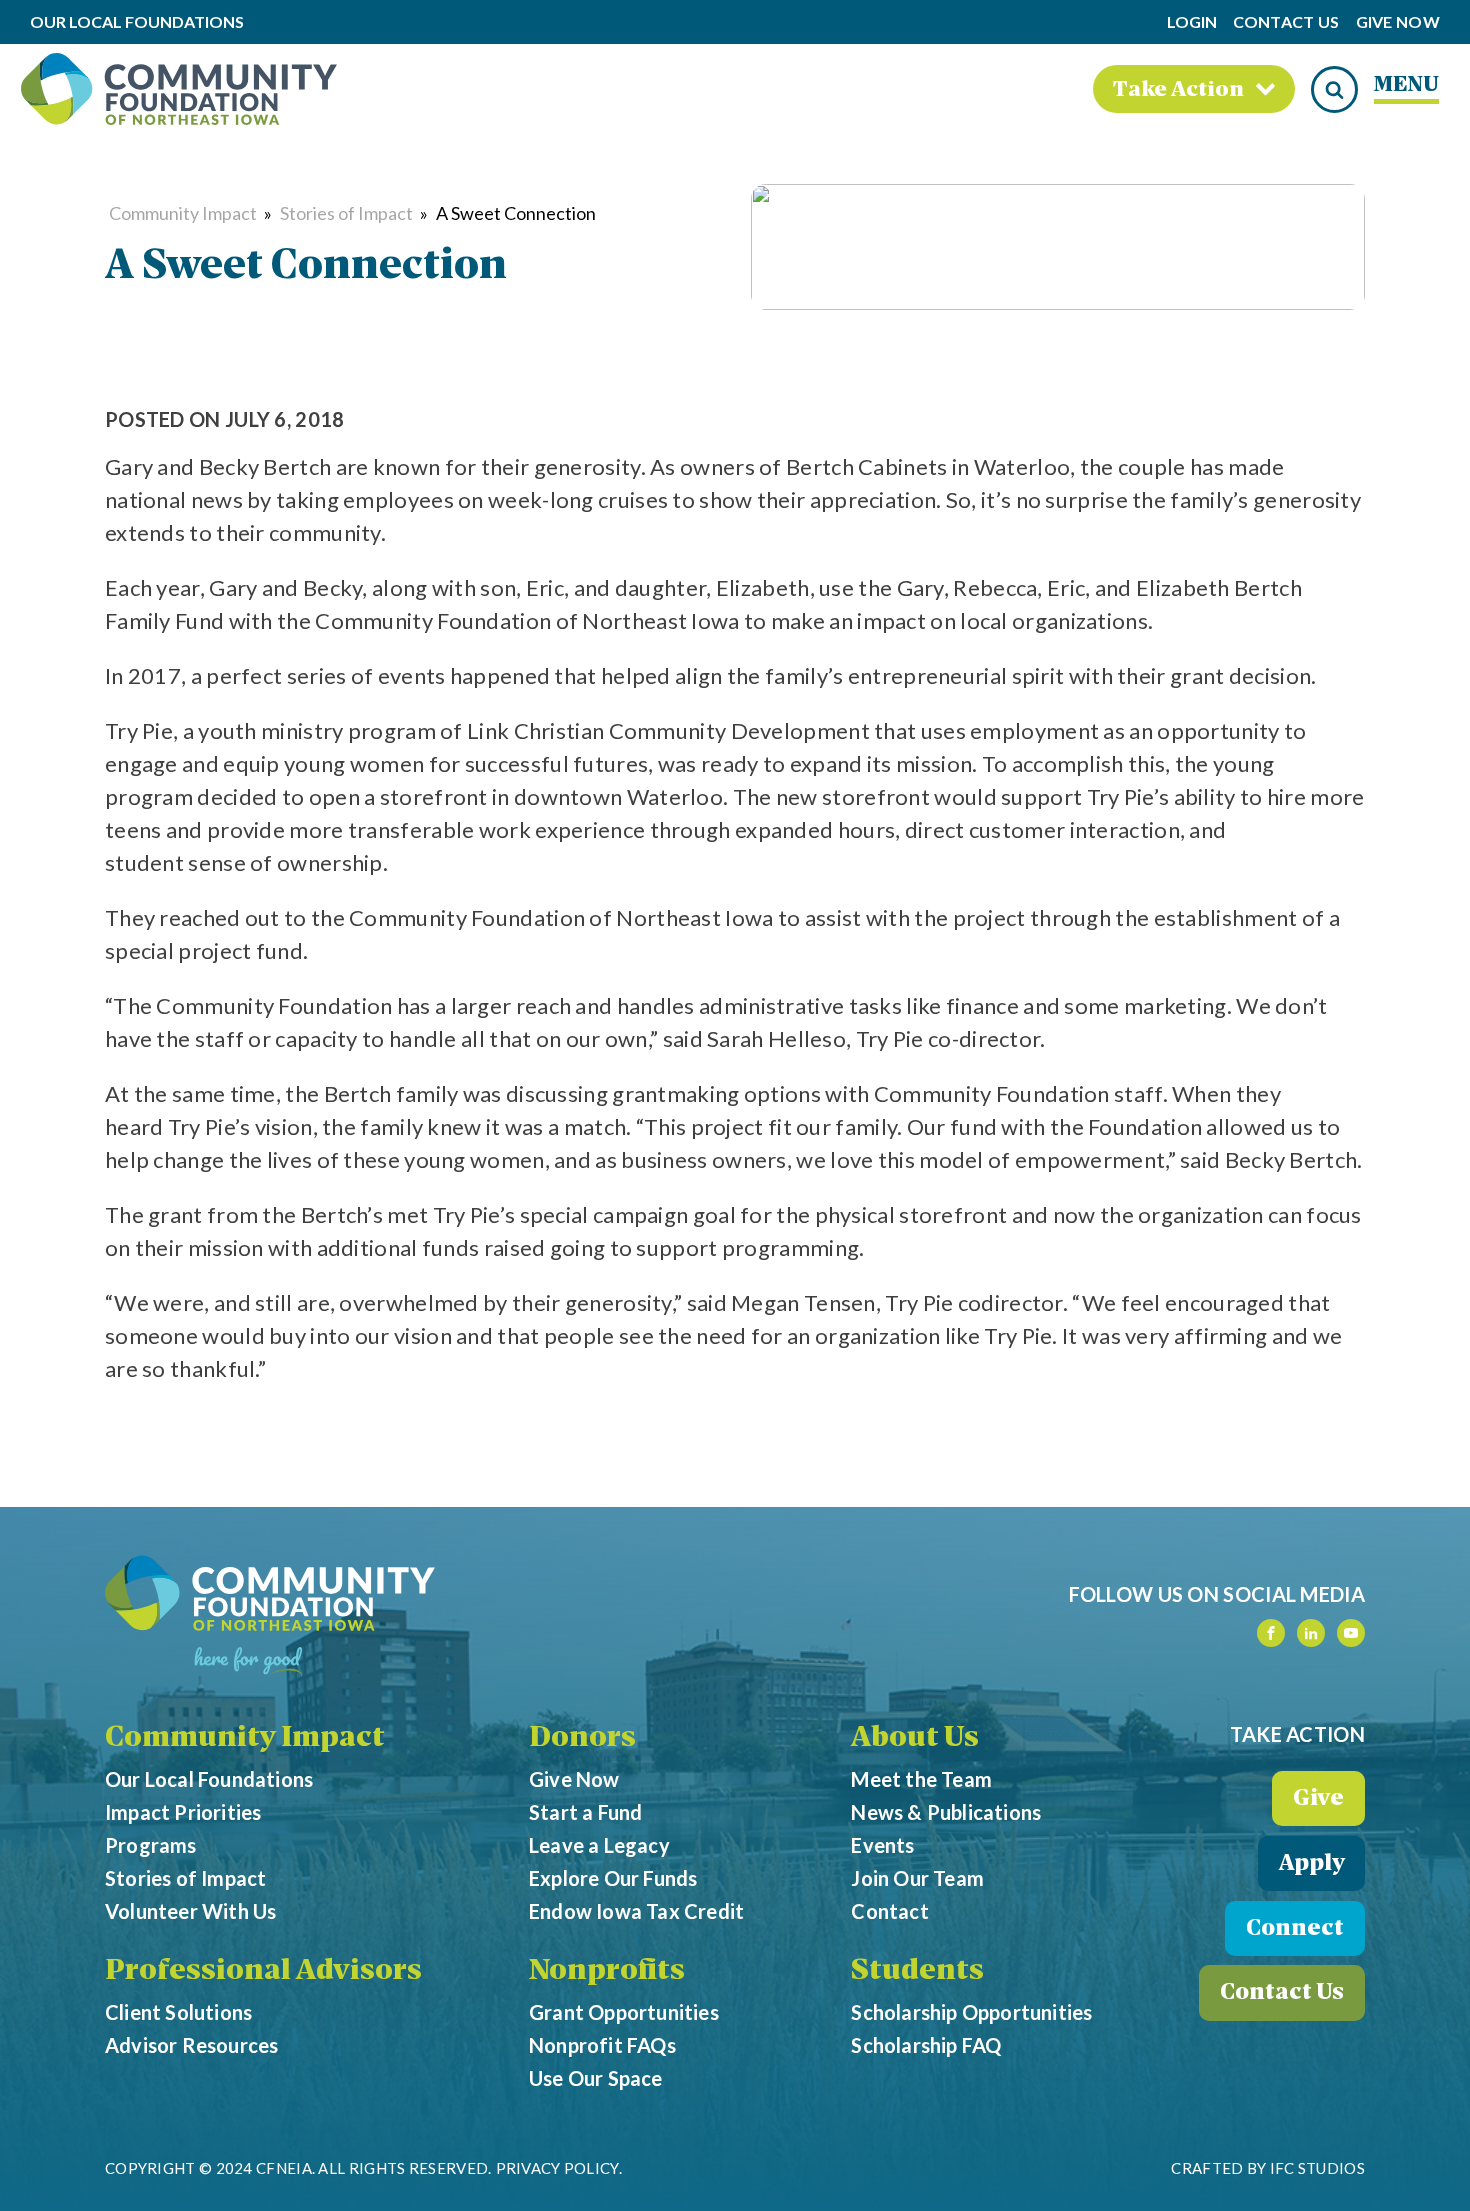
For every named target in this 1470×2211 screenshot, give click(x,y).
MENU (1406, 85)
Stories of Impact (346, 213)
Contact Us (1286, 22)
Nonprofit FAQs (602, 2045)
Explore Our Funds (613, 1878)
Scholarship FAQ (926, 2045)
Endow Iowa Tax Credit (636, 1911)
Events (882, 1845)
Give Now (1398, 22)
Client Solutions (178, 2012)
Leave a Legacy (599, 1845)
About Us (915, 1739)
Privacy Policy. (559, 2168)
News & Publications (946, 1812)
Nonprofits (607, 1972)
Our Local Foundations (209, 1779)
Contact (889, 1911)
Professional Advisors (263, 1972)
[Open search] (1334, 89)
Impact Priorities (183, 1812)
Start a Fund (585, 1812)
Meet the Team (921, 1779)
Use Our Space (596, 2078)
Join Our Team (917, 1878)
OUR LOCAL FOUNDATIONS (137, 22)
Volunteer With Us (190, 1911)
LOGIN (1192, 21)
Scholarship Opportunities (971, 2012)
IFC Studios (1317, 2168)
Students (917, 1972)
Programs (151, 1845)
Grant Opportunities (624, 2012)
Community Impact (183, 213)
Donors (582, 1739)
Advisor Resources (191, 2045)
